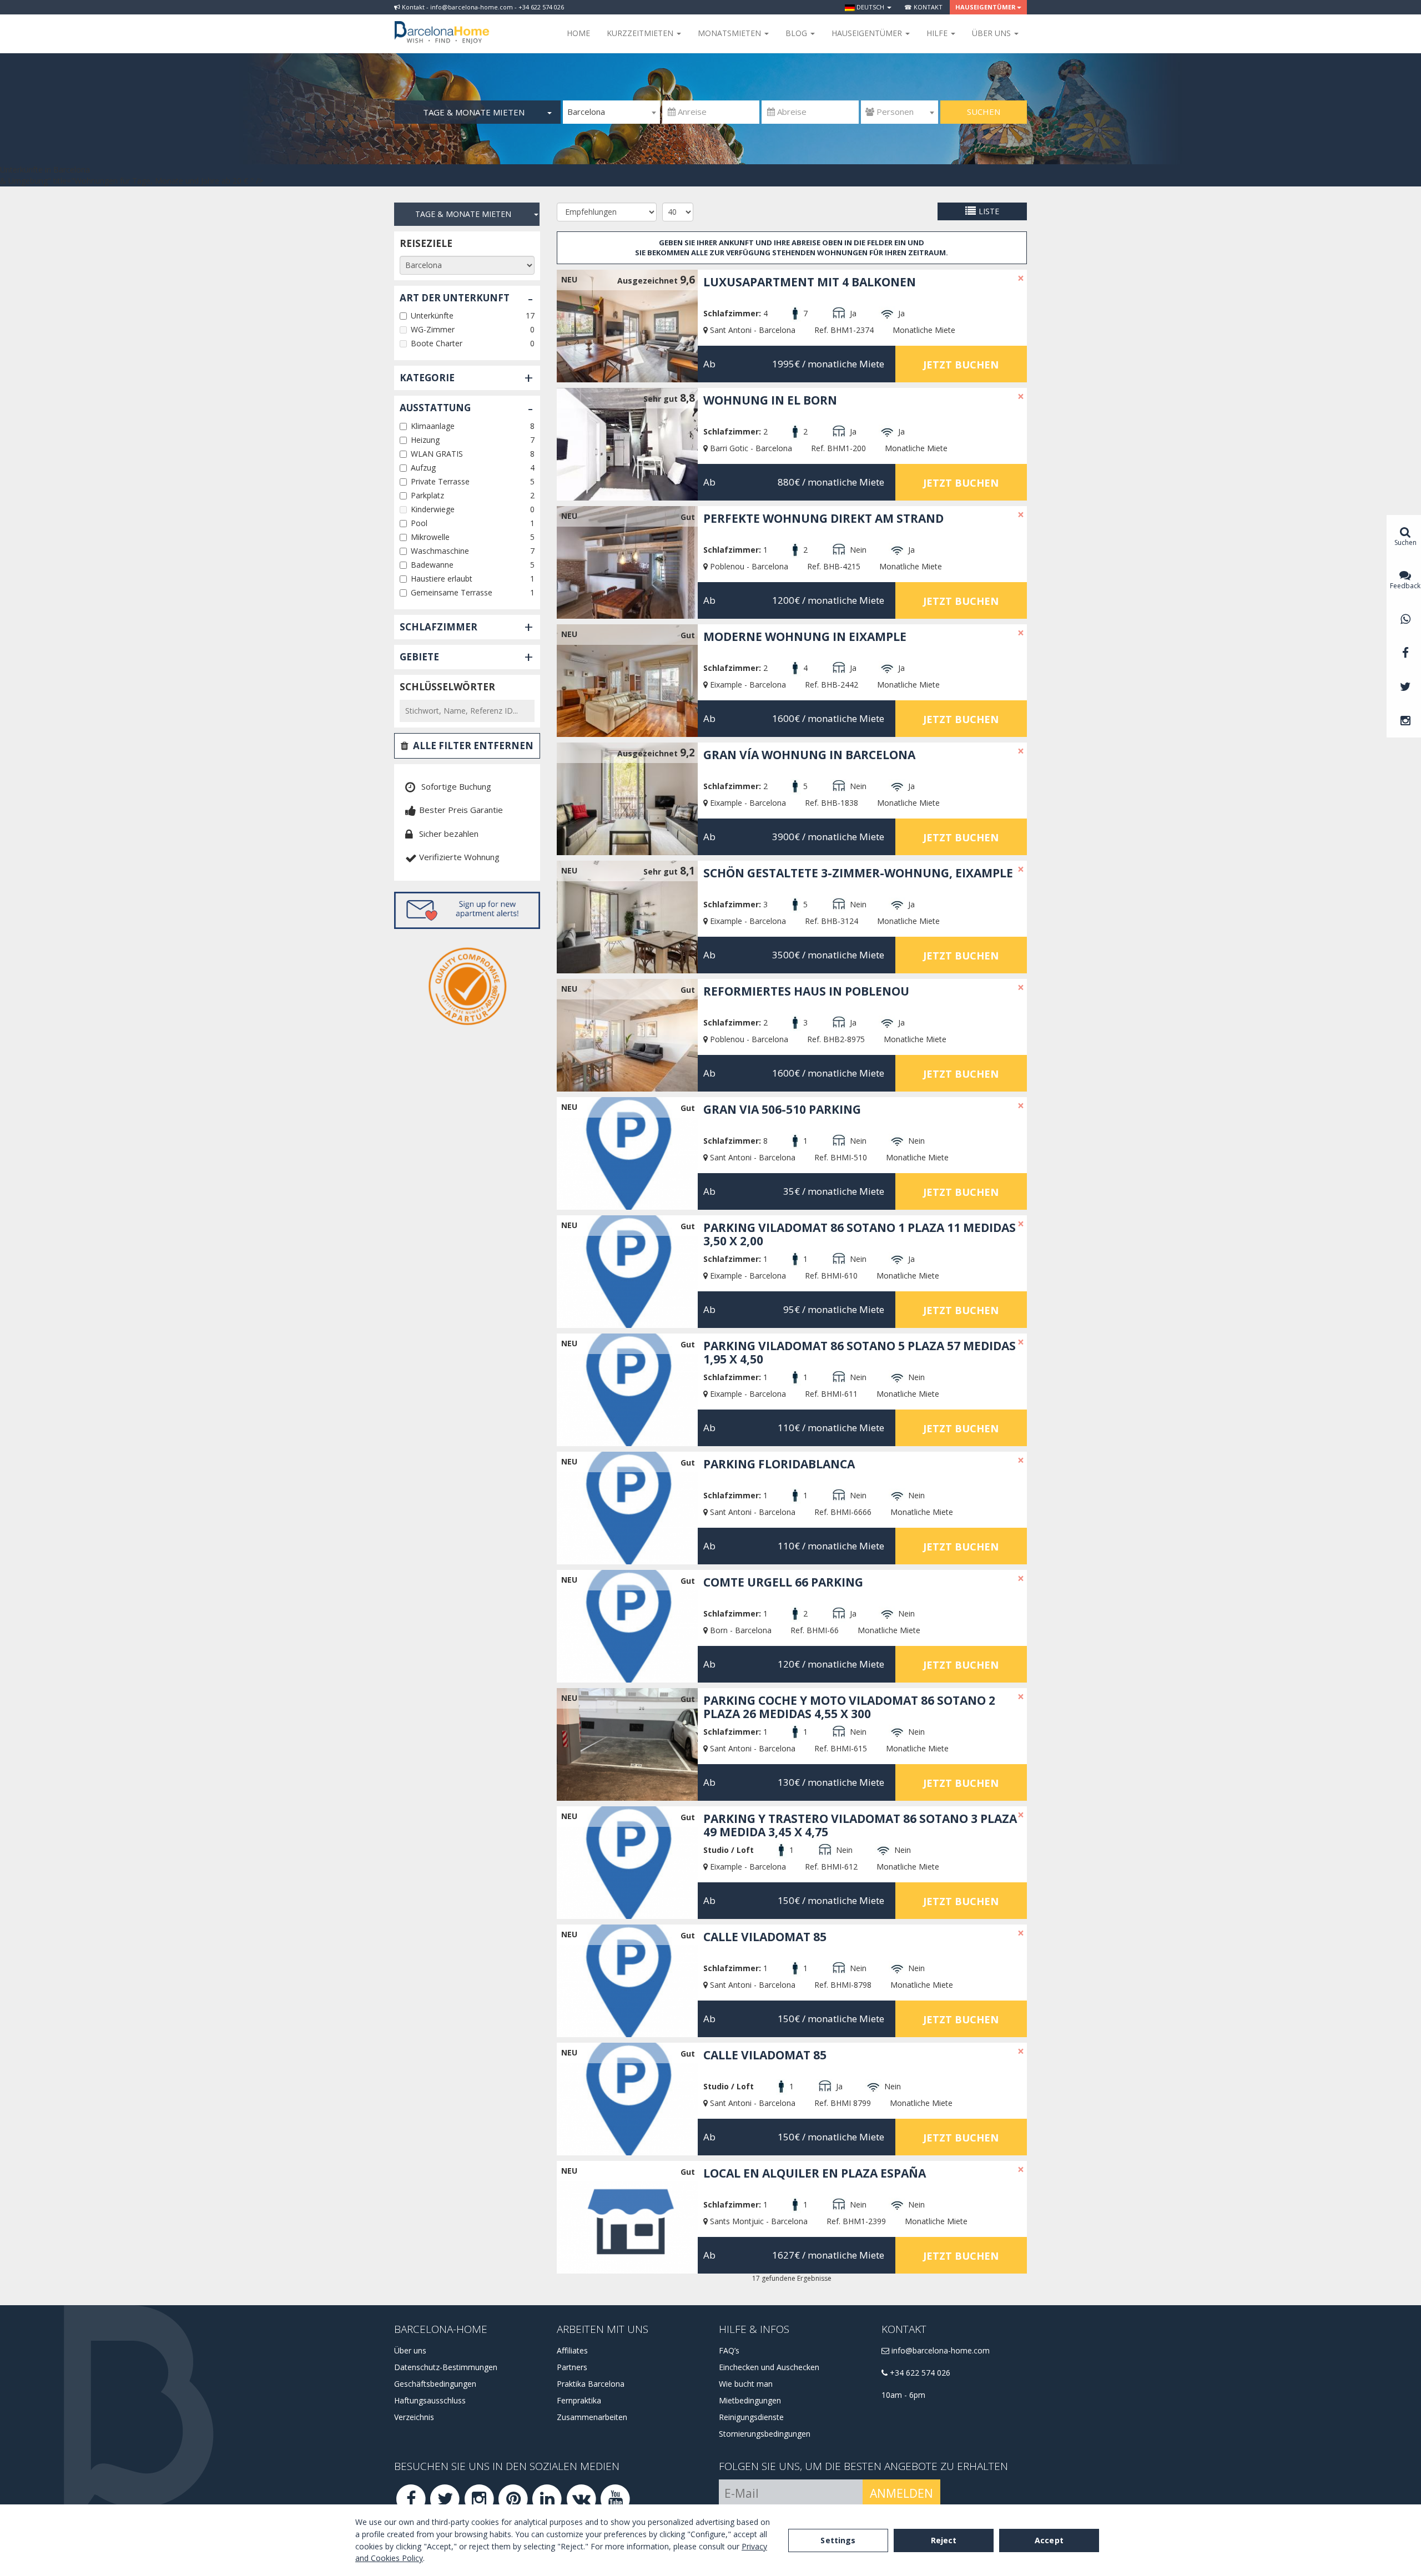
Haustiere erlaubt (442, 579)
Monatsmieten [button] (730, 33)
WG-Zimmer (433, 329)
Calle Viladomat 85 (765, 1937)
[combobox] (611, 112)
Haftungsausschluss (430, 2400)
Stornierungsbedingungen (765, 2434)
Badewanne (432, 565)
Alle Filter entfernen (473, 746)
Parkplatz (427, 495)
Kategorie (427, 378)
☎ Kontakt (923, 7)
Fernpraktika (579, 2400)
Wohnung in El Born (770, 400)
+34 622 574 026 (919, 2373)
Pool (419, 523)
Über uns (410, 2350)
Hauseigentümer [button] (986, 7)
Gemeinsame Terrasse (452, 592)
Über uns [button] (992, 33)
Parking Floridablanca (779, 1464)
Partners (572, 2367)
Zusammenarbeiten (592, 2417)
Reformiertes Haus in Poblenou (806, 991)
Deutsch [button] (870, 7)
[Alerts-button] (467, 910)
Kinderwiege (433, 509)
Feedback (1405, 586)
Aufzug (423, 468)
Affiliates (572, 2350)
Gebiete (419, 657)
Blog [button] (797, 33)
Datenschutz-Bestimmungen (446, 2367)
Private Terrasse (440, 481)
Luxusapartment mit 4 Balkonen (810, 282)
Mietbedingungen (750, 2400)
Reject (944, 2540)
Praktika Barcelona (591, 2384)
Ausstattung (435, 408)
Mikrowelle (430, 537)
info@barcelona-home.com (939, 2350)
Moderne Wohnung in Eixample (805, 637)
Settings (838, 2540)
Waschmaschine (440, 551)
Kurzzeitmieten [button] (641, 33)
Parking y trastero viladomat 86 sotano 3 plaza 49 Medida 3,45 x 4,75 (860, 1825)
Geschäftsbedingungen (435, 2384)
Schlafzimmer (439, 627)
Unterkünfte (432, 315)
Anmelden (901, 2493)
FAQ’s (729, 2350)
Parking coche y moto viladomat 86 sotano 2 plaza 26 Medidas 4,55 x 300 (849, 1707)
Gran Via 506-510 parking (782, 1109)
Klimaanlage (433, 426)
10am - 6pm (903, 2395)
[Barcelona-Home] (442, 25)
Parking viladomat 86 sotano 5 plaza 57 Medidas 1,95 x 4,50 (860, 1352)
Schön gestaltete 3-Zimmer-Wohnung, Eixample (858, 873)
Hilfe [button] (938, 33)
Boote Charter (437, 343)
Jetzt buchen (961, 365)
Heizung (425, 440)
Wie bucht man (746, 2384)
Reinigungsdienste (751, 2417)
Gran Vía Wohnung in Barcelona (809, 755)
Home (578, 33)
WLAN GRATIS (437, 454)
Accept (1049, 2540)
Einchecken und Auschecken (769, 2367)
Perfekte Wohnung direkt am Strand (823, 518)
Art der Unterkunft (455, 298)
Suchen (984, 112)
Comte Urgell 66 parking (783, 1582)
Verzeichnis (414, 2417)
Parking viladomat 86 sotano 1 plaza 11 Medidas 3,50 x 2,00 (860, 1234)
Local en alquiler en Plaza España (815, 2173)
